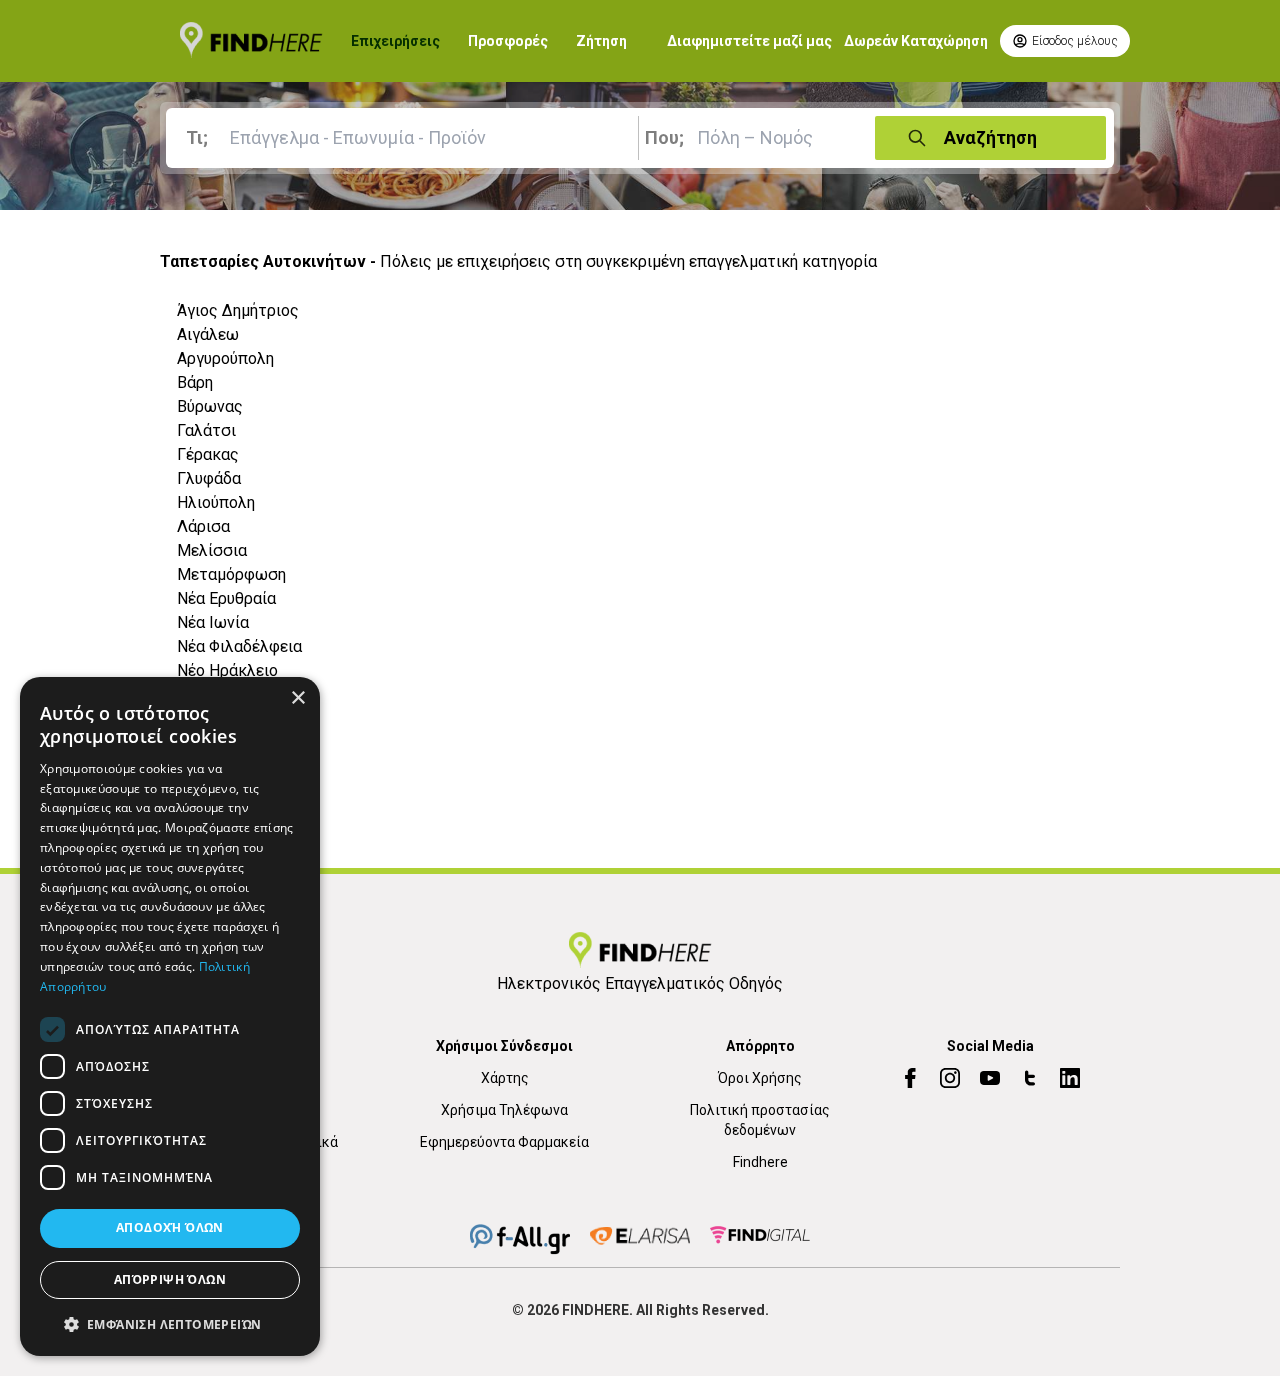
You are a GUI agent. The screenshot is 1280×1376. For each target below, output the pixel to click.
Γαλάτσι (206, 430)
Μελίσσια (212, 550)
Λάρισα (203, 526)
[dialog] (170, 1016)
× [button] (297, 698)
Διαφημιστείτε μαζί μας (749, 41)
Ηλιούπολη (216, 502)
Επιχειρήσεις (395, 41)
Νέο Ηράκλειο (227, 670)
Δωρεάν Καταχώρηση (916, 41)
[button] (170, 1324)
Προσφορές (508, 41)
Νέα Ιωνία (213, 622)
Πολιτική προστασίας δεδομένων (760, 1120)
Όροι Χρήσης (760, 1078)
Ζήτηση (601, 41)
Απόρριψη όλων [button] (170, 1279)
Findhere (760, 1162)
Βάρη (195, 382)
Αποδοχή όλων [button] (170, 1228)
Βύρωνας (210, 406)
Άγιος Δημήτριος (238, 310)
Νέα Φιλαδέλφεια (239, 646)
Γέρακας (208, 454)
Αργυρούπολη (225, 358)
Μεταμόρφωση (231, 574)
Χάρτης (505, 1078)
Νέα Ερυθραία (226, 598)
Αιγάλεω (208, 334)
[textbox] (406, 138)
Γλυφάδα (209, 478)
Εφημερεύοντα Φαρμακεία (504, 1142)
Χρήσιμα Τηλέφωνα (504, 1110)
